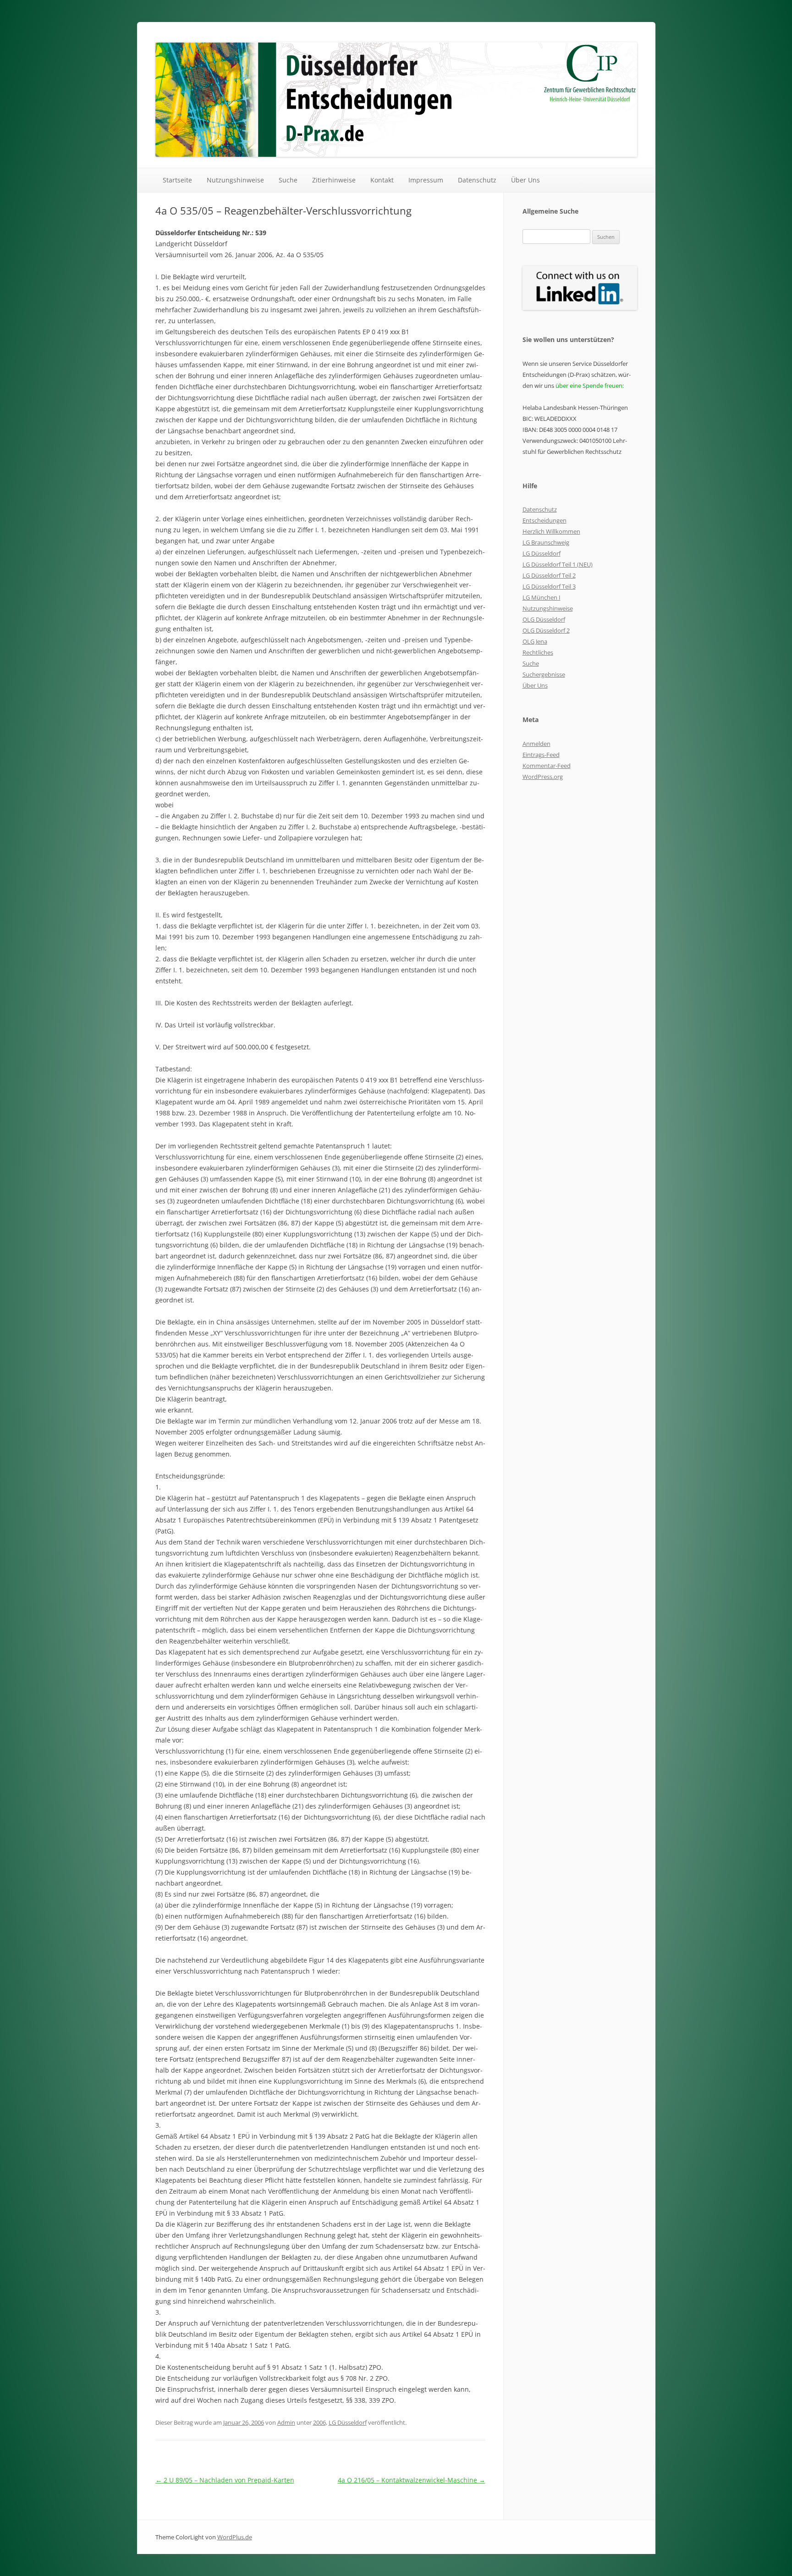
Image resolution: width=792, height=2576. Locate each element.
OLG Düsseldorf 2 (546, 630)
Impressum (426, 180)
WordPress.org (543, 777)
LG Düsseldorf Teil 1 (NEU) (558, 564)
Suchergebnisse (544, 674)
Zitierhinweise (334, 180)
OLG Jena (535, 641)
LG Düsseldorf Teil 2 (549, 575)
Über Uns (525, 180)
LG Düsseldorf (348, 2422)
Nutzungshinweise (235, 180)
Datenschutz (477, 180)
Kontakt (382, 180)
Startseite (177, 180)
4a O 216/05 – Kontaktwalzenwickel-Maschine (412, 2480)
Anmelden (536, 744)
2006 (319, 2422)
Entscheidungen (544, 520)
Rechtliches (538, 652)
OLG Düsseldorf (544, 619)
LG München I (542, 597)
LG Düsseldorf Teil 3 (549, 586)
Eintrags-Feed (541, 755)
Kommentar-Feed (547, 766)
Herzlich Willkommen (551, 531)
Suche (288, 180)
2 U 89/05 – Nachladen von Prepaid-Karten (225, 2480)
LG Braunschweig (546, 542)
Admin (286, 2422)
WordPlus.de (235, 2537)
